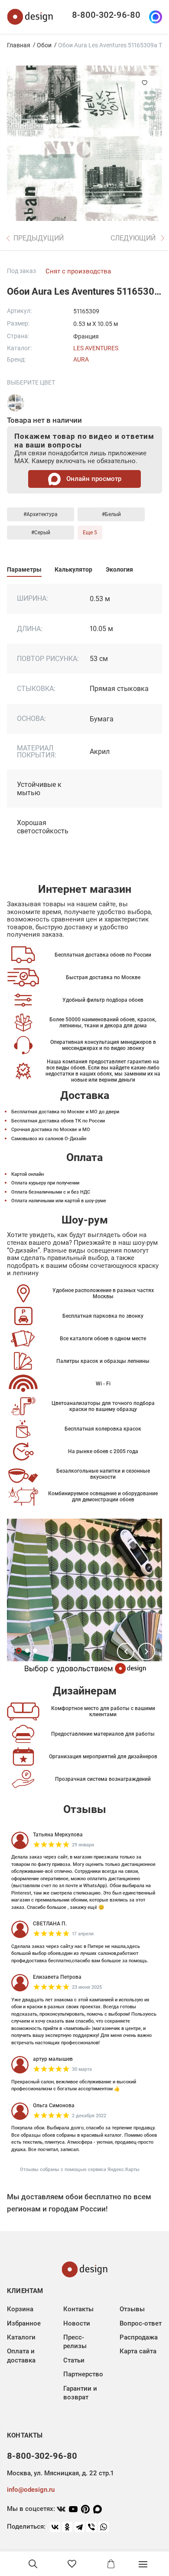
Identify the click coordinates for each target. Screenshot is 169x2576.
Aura (81, 359)
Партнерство (83, 2374)
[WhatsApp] (104, 2527)
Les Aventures (96, 348)
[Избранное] (72, 2564)
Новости (77, 2323)
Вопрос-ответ (141, 2323)
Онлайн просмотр (93, 479)
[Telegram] (79, 2527)
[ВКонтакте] (55, 2527)
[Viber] (91, 2527)
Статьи (74, 2360)
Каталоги (21, 2337)
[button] (126, 1652)
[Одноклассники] (67, 2527)
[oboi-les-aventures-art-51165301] (16, 403)
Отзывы (132, 2309)
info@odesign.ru (31, 2490)
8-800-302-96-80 (106, 15)
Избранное (24, 2323)
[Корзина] (111, 2564)
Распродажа (139, 2337)
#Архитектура (41, 514)
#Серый (41, 533)
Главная (19, 45)
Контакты (78, 2309)
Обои (44, 45)
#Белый (111, 514)
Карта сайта (138, 2351)
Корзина (20, 2309)
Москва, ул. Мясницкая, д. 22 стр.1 (60, 2473)
